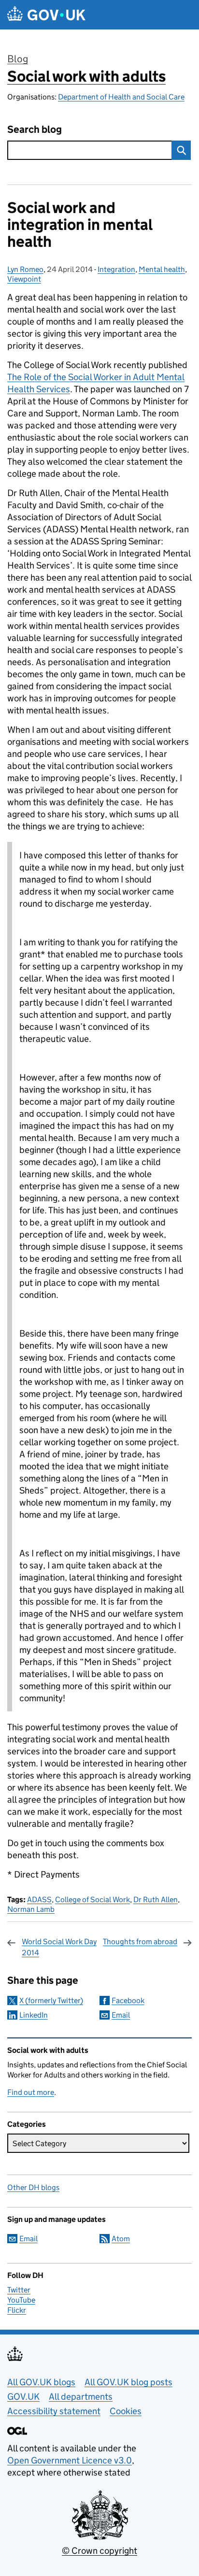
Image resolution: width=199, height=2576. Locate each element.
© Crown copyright (99, 2551)
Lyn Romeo (25, 269)
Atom (121, 2239)
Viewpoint (24, 279)
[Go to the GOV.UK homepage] (46, 15)
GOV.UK (23, 2397)
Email (121, 2015)
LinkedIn (34, 2015)
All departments (81, 2397)
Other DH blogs (33, 2187)
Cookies (126, 2411)
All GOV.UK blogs (41, 2382)
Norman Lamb (31, 1909)
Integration (116, 269)
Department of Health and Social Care (121, 97)
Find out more (31, 2092)
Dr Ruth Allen (156, 1900)
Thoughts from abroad (140, 1942)
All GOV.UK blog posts (128, 2382)
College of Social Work (92, 1900)
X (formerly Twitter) (51, 2000)
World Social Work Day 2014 (59, 1947)
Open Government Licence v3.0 (70, 2460)
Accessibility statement (54, 2411)
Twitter (19, 2290)
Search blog (35, 130)
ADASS (39, 1900)
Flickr (17, 2310)
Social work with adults (86, 76)
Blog (18, 59)
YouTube (21, 2300)
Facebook (128, 2000)
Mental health (162, 269)
